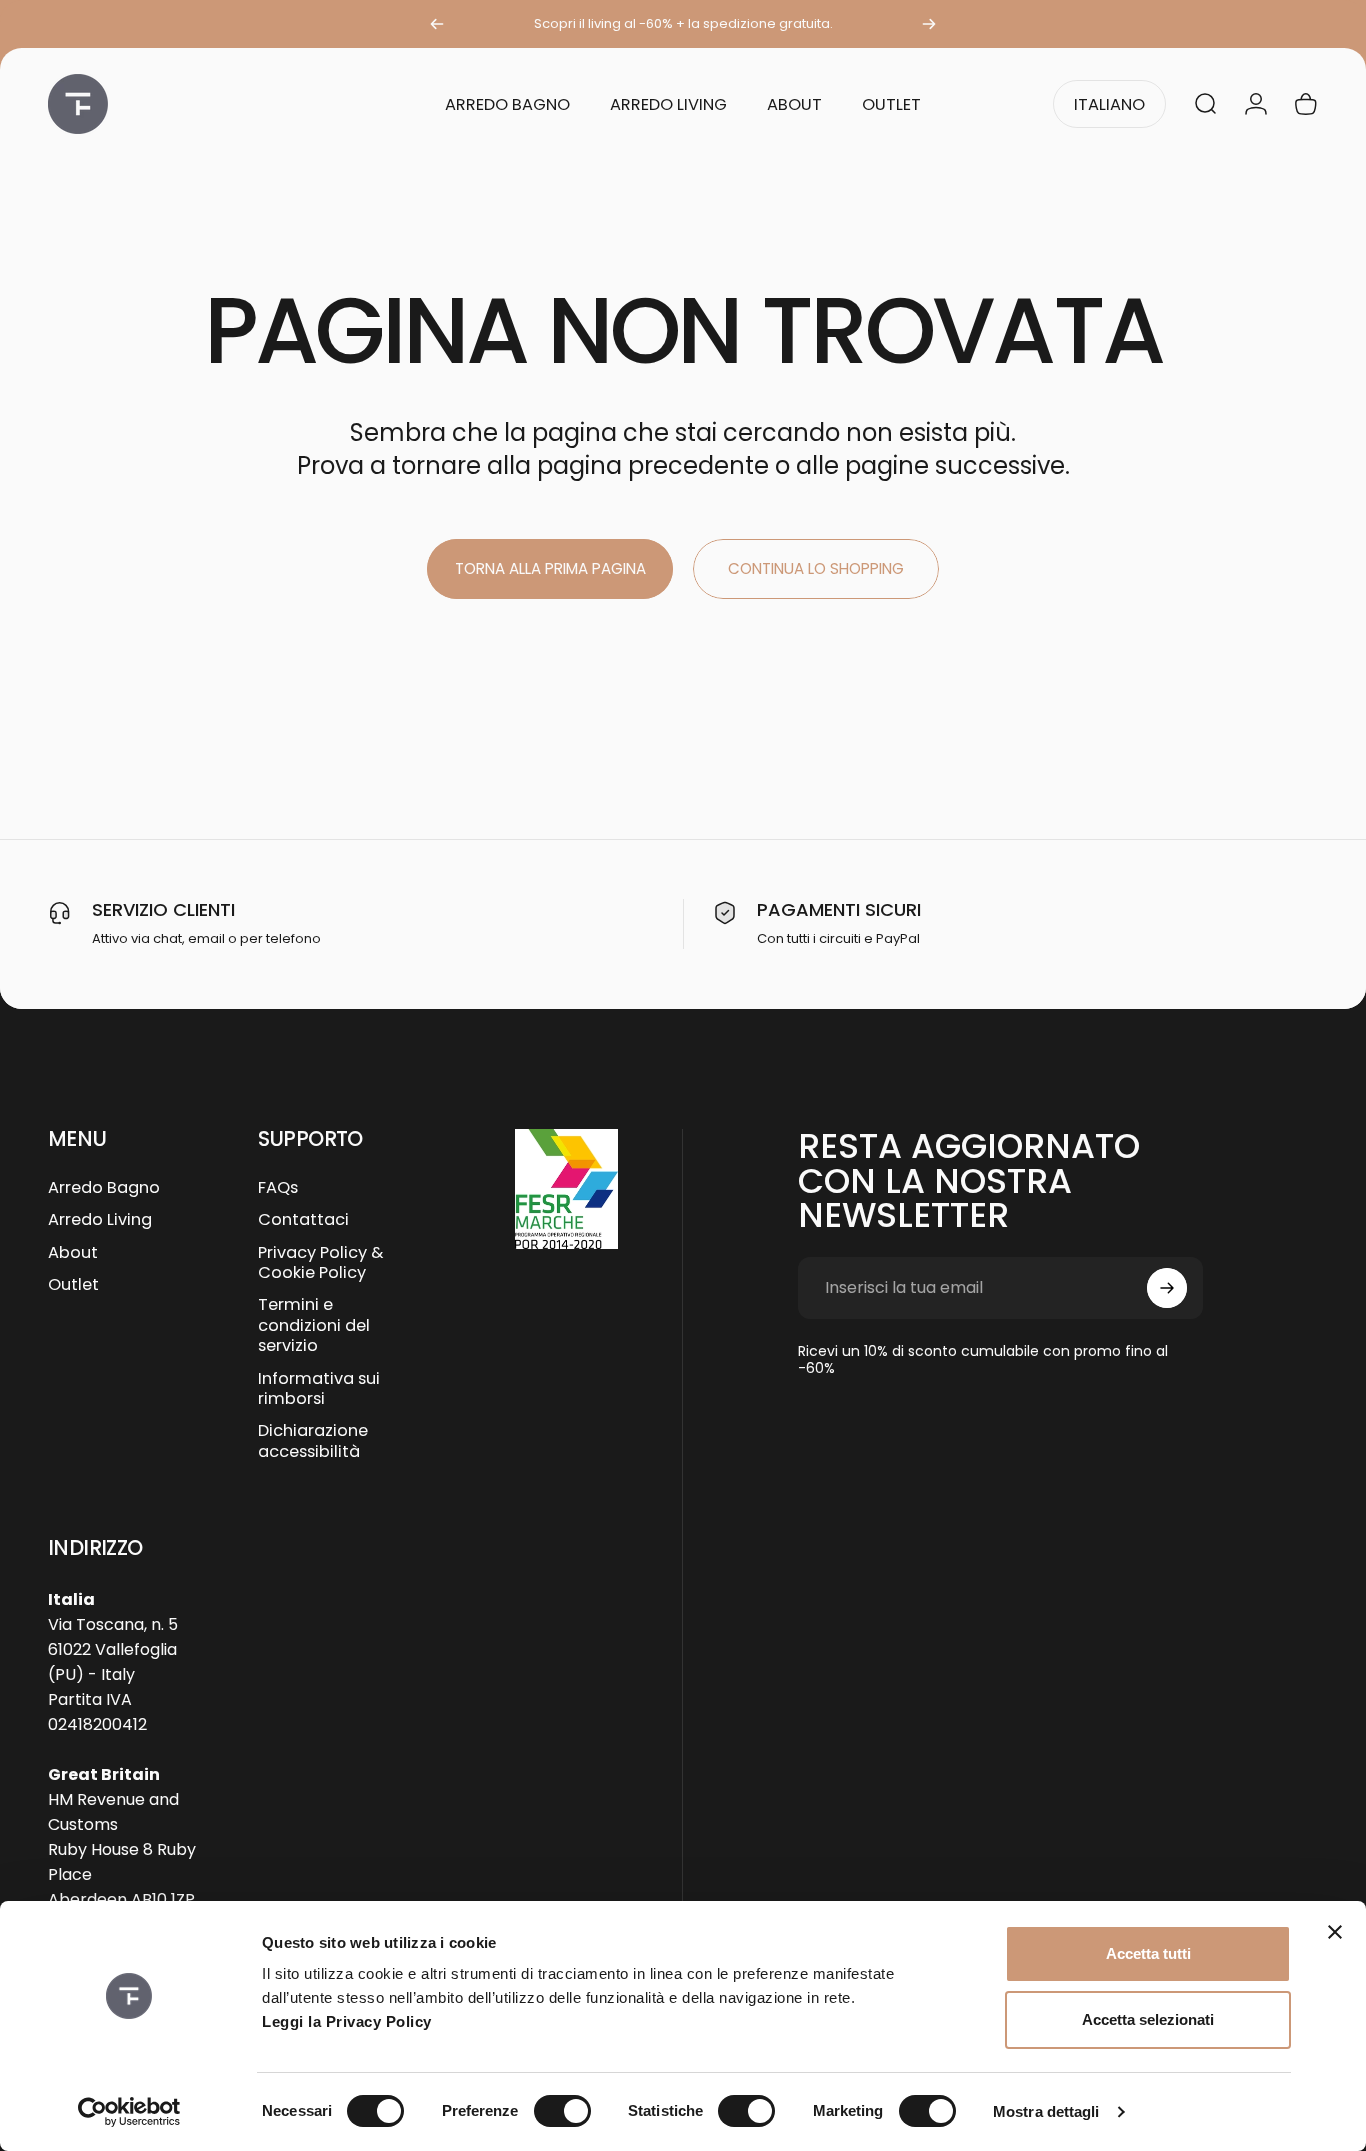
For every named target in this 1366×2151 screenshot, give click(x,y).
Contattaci (303, 1220)
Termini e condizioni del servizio (314, 1325)
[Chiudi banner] (1335, 1932)
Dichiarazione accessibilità (313, 1441)
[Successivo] (929, 24)
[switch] (562, 2111)
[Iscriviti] (1167, 1288)
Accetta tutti (1148, 1953)
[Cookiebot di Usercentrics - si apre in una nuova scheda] (129, 2112)
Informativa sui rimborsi (319, 1389)
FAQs (278, 1188)
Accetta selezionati (1148, 2019)
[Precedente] (437, 24)
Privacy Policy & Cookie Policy (320, 1263)
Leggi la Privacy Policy (347, 2021)
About (73, 1253)
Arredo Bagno (104, 1188)
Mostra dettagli (1046, 2111)
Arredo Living (100, 1220)
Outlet (73, 1285)
